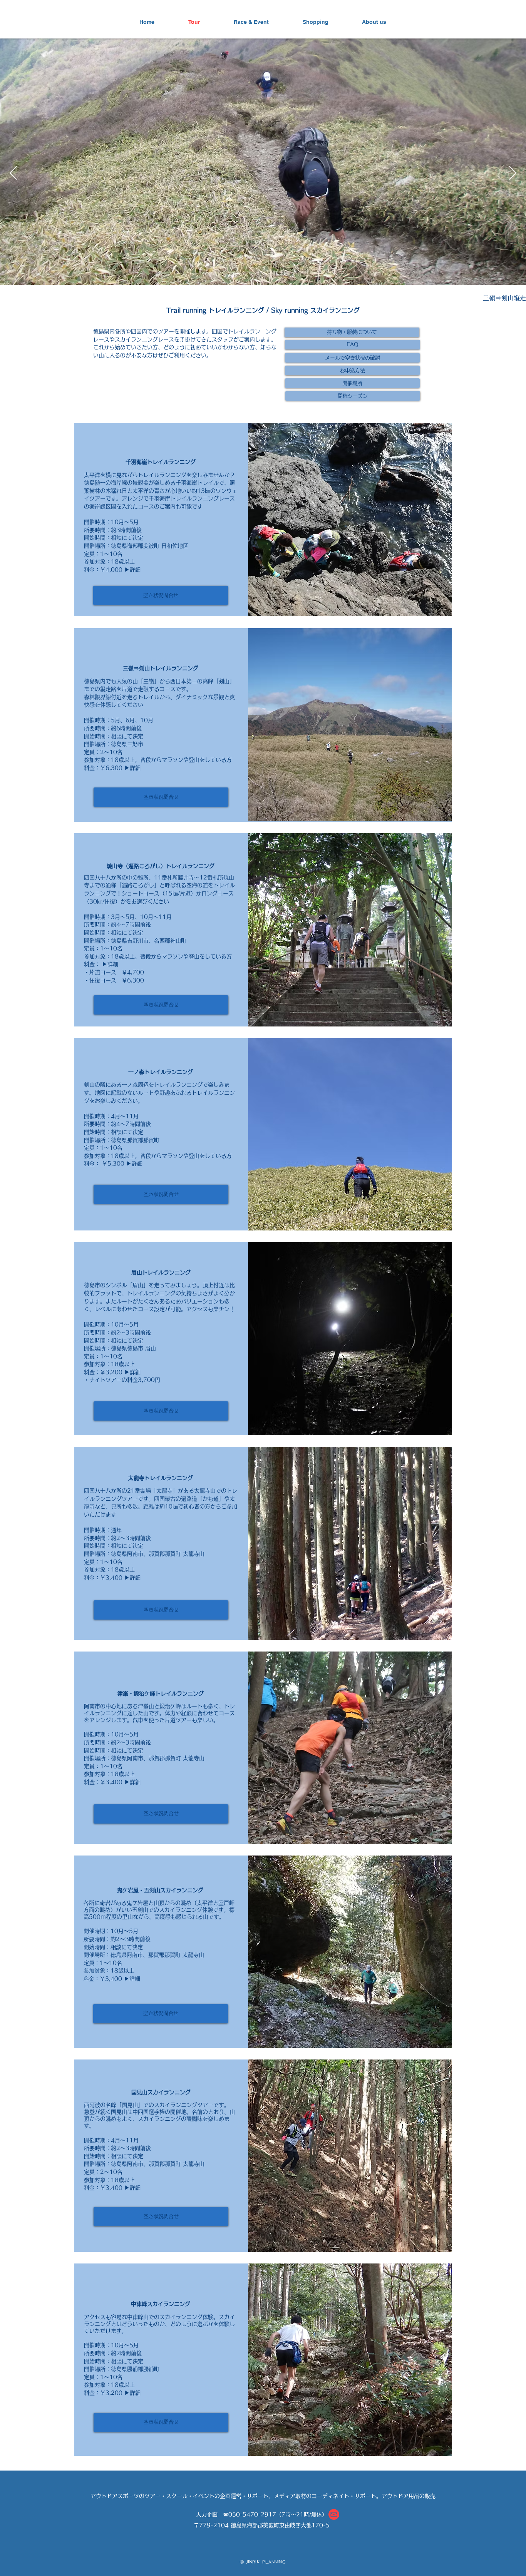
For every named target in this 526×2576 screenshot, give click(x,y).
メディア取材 (290, 2496)
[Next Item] (513, 173)
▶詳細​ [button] (110, 964)
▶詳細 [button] (132, 570)
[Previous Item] (13, 173)
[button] (352, 332)
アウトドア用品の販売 (409, 2496)
